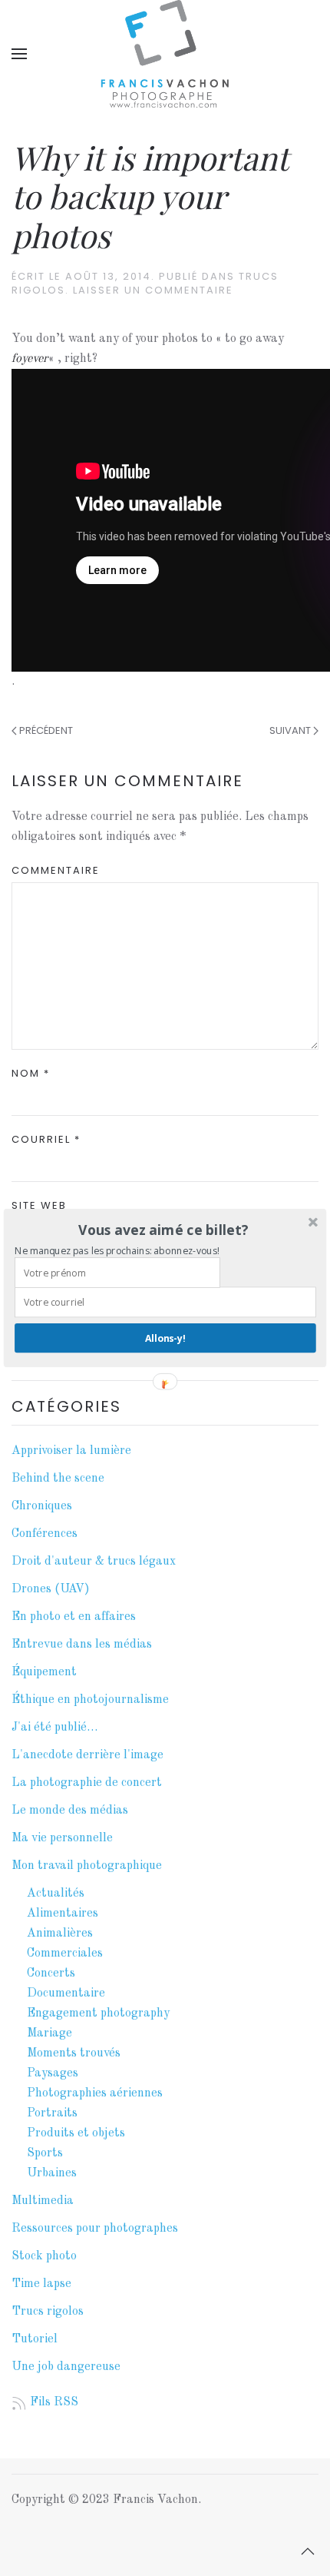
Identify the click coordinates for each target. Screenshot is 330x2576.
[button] (164, 1230)
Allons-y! (165, 1338)
